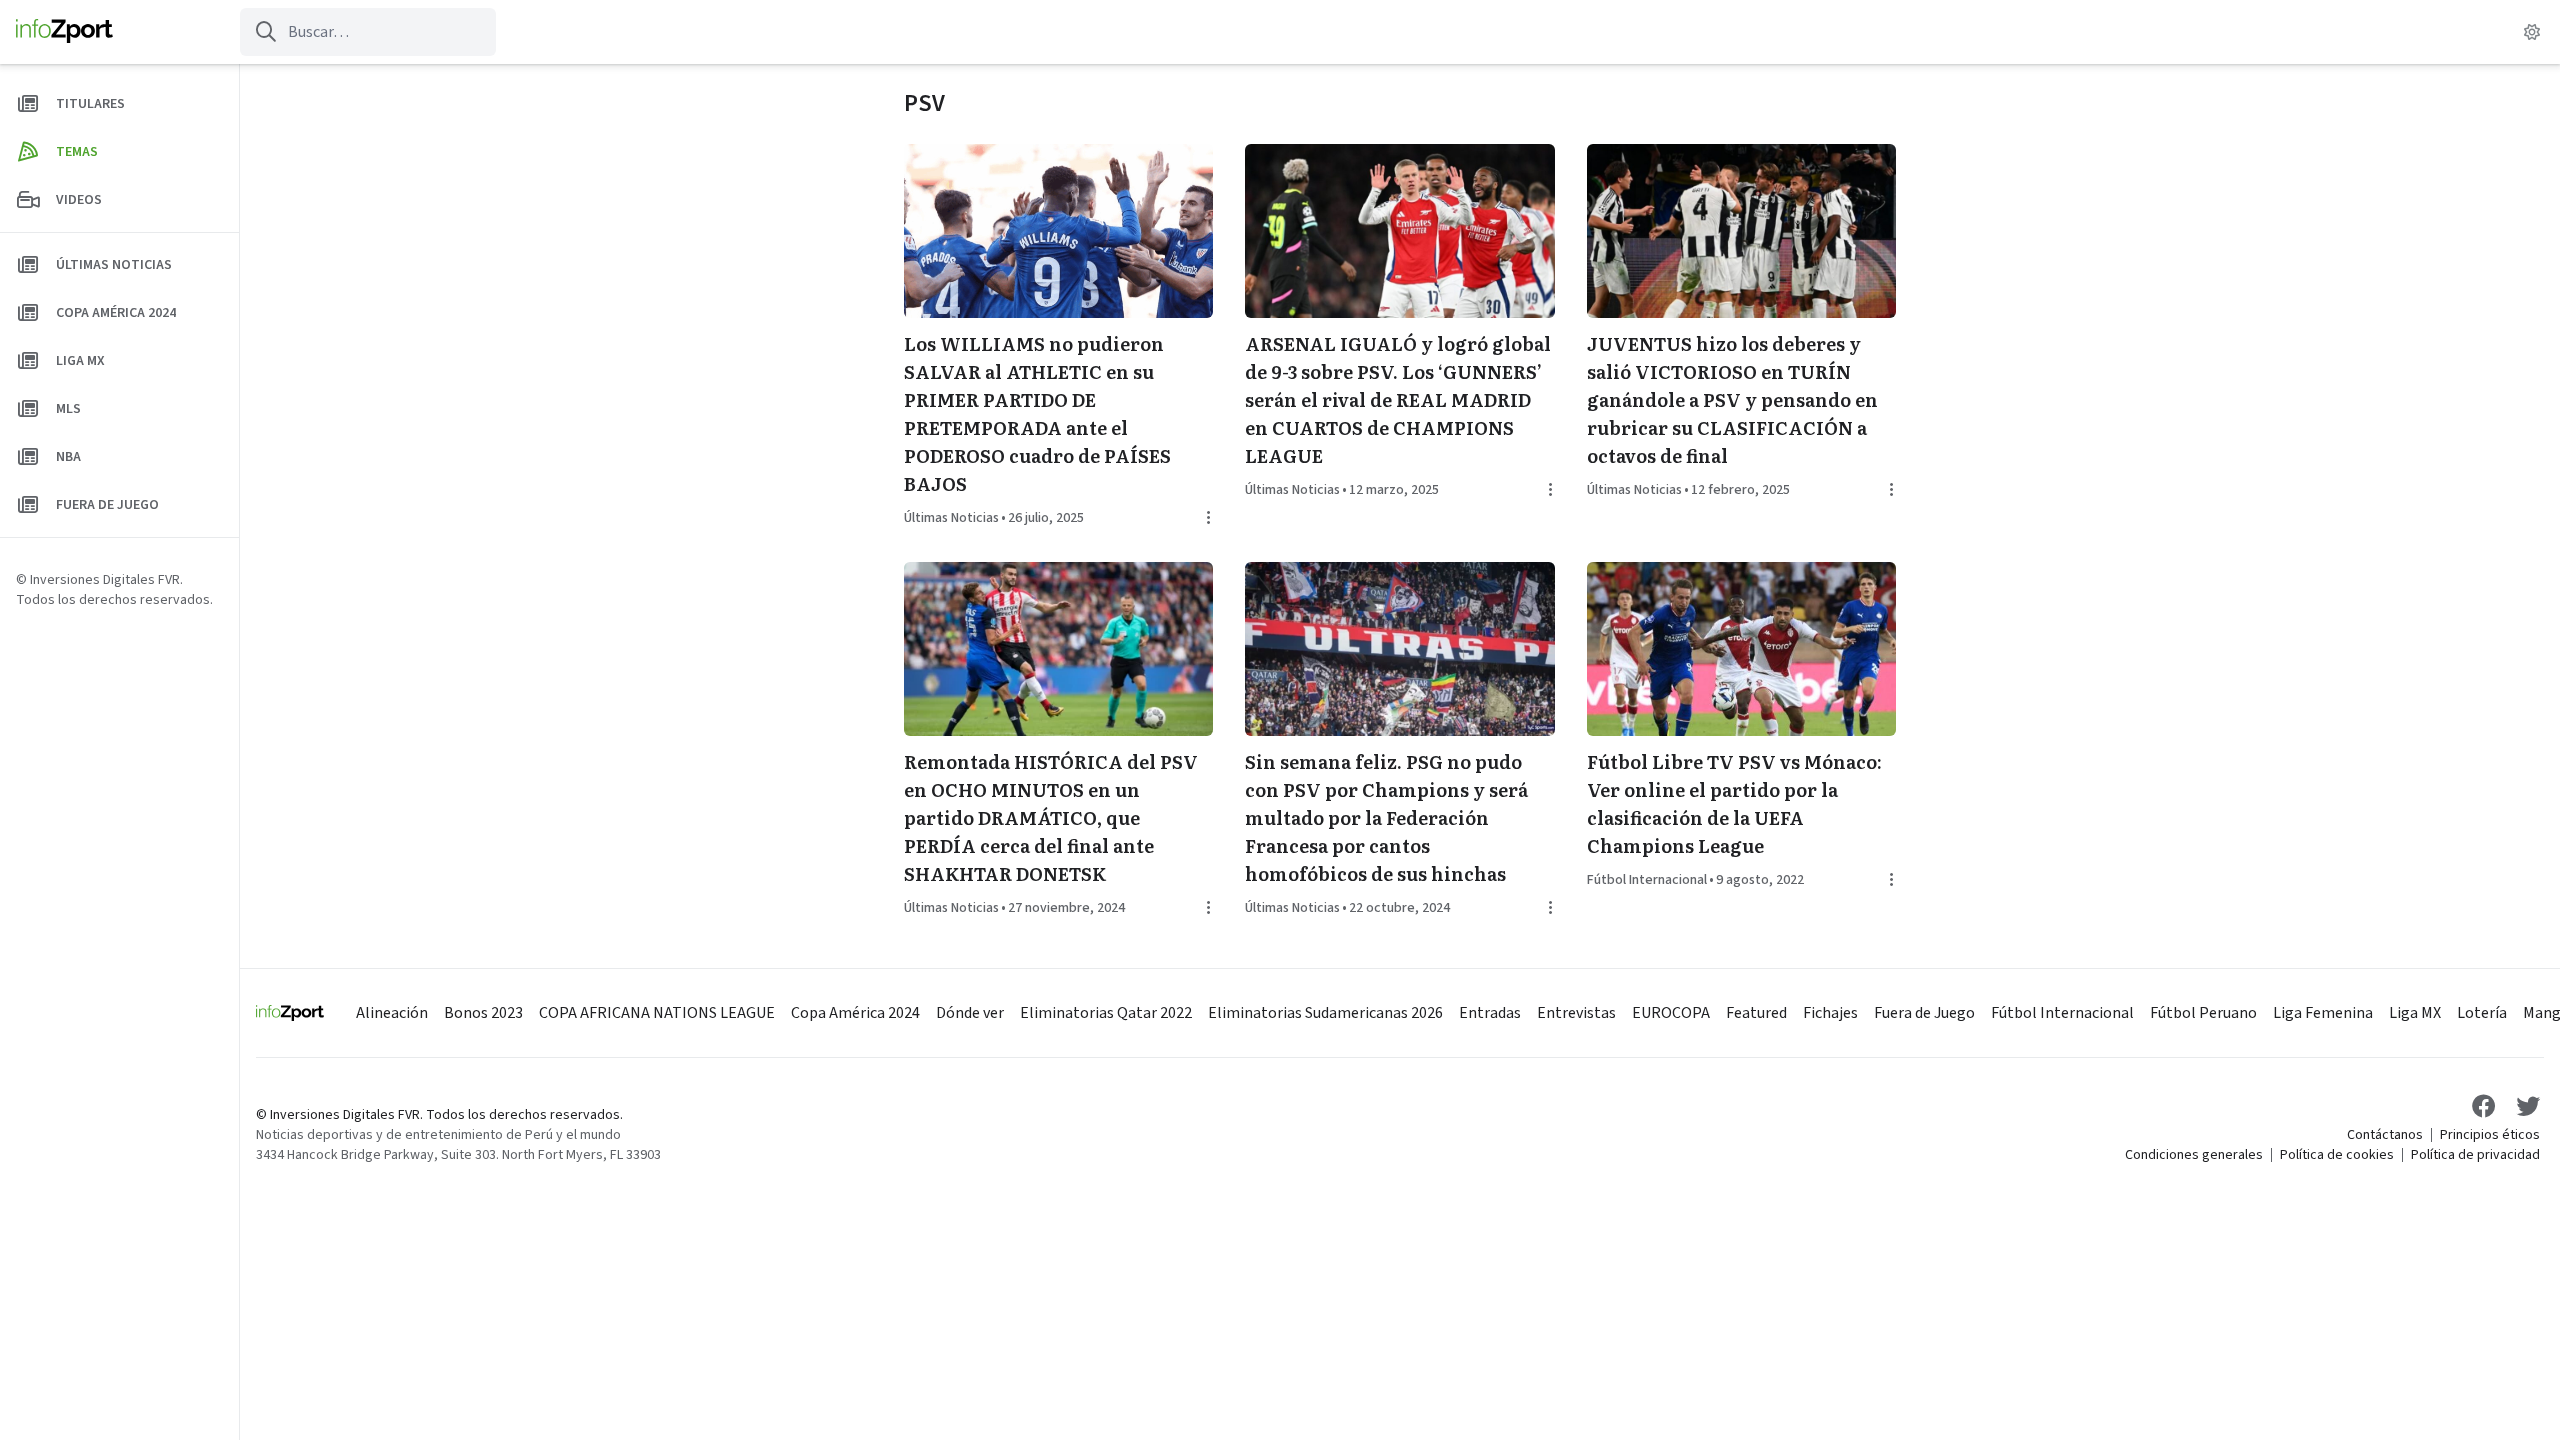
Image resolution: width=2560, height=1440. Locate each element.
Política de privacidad (2475, 1155)
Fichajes (1830, 1013)
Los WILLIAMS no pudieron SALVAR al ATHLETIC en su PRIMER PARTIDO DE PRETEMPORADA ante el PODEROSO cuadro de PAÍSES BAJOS (1037, 413)
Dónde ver (970, 1013)
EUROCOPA (1671, 1013)
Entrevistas (1576, 1013)
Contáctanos (2385, 1135)
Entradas (1490, 1013)
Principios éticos (2490, 1135)
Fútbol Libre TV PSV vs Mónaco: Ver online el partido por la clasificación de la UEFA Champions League (1734, 803)
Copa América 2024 (855, 1013)
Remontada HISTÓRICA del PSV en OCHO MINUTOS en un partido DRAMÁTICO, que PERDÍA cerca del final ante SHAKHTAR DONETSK (1051, 817)
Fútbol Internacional (1647, 880)
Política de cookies (2337, 1155)
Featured (1756, 1013)
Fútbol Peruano (2203, 1013)
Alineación (392, 1013)
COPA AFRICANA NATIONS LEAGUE (657, 1013)
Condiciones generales (2194, 1155)
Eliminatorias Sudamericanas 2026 (1325, 1013)
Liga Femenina (2323, 1013)
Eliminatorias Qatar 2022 (1106, 1013)
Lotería (2482, 1013)
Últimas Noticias (951, 518)
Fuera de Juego (1924, 1013)
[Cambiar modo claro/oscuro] (2532, 32)
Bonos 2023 (483, 1013)
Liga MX (2415, 1013)
